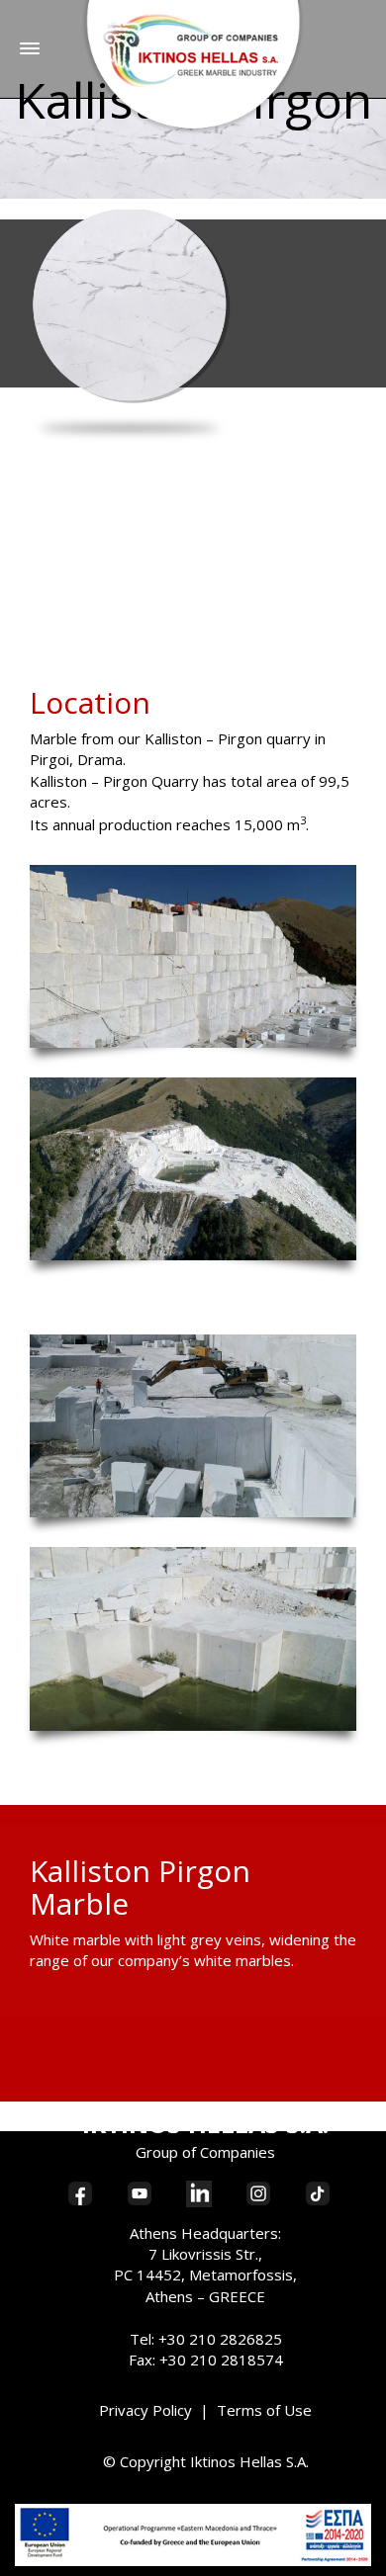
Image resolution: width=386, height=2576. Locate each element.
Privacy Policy (145, 2410)
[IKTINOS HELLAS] (193, 66)
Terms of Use (264, 2410)
